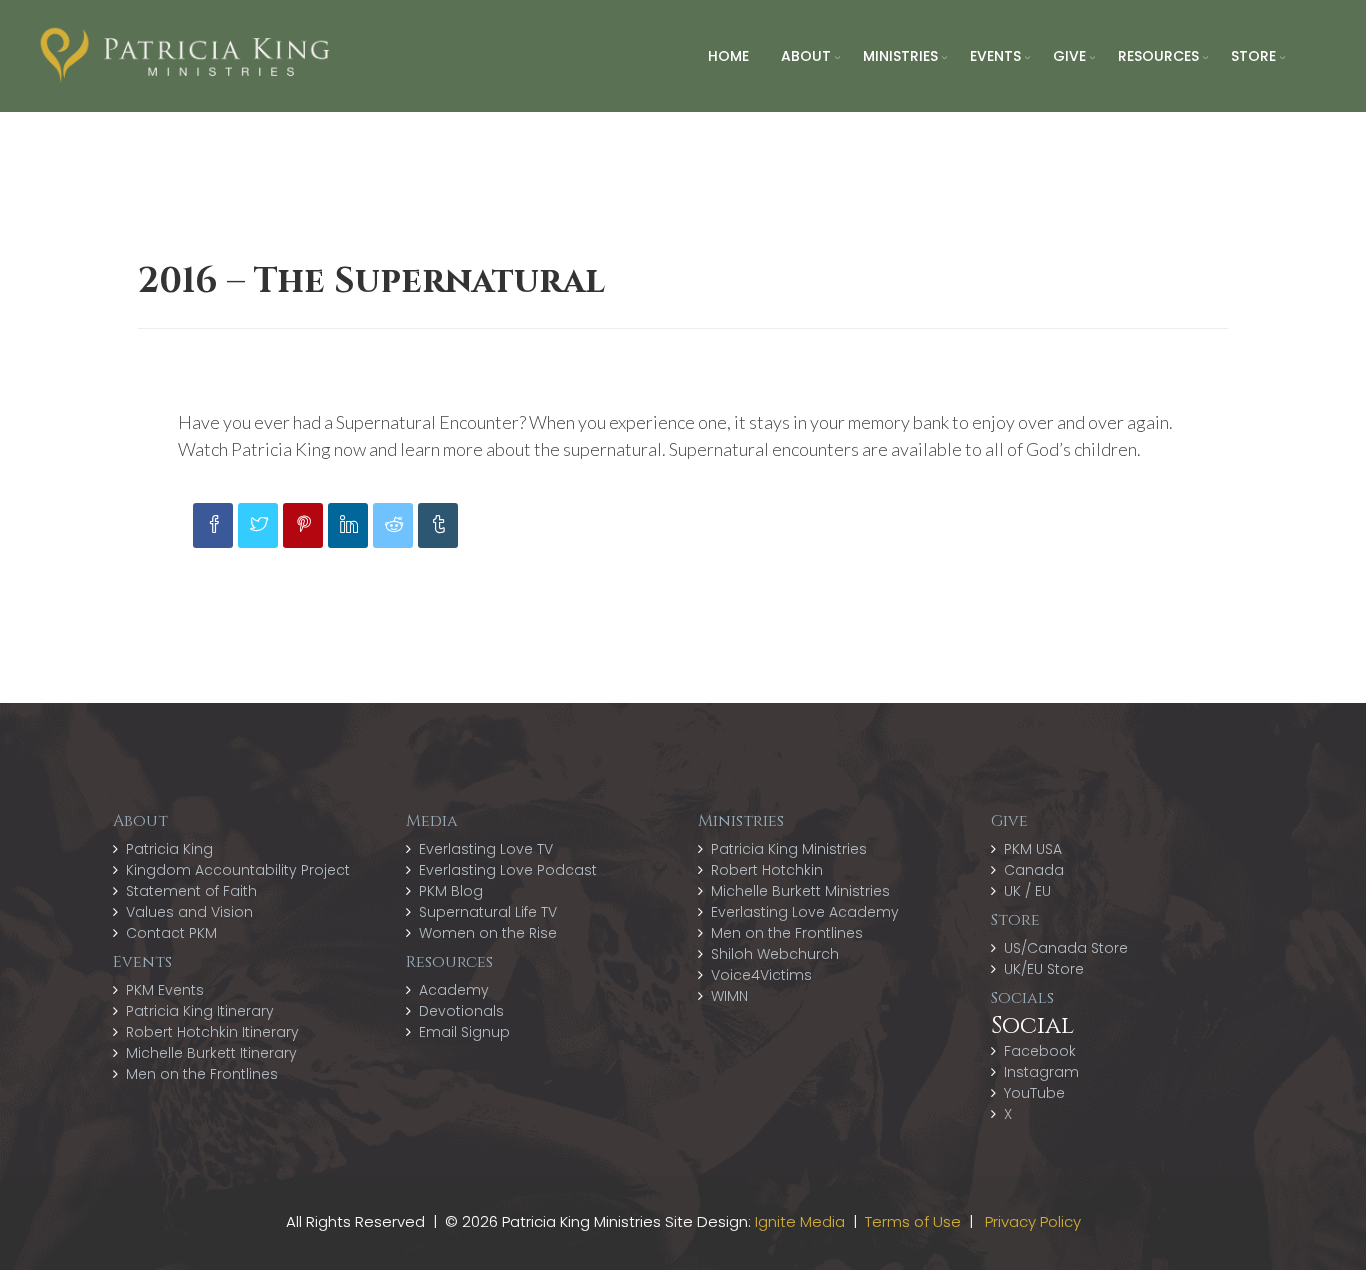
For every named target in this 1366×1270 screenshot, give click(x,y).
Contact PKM (171, 933)
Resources (1158, 56)
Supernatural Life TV (488, 912)
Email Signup (464, 1032)
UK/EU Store (1044, 969)
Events (995, 56)
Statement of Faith (191, 891)
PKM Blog (451, 891)
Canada (1034, 870)
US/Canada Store (1066, 948)
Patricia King (169, 849)
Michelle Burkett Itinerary (211, 1053)
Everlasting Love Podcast (508, 870)
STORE (1253, 56)
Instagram (1041, 1072)
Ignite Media (800, 1221)
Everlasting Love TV (486, 849)
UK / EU (1027, 891)
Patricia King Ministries (789, 849)
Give (1069, 56)
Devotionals (461, 1011)
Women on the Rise (488, 933)
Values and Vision (189, 912)
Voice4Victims (761, 975)
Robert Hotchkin (767, 870)
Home (728, 56)
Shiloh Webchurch (775, 954)
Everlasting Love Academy (805, 912)
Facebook (1040, 1051)
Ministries (900, 56)
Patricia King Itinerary (200, 1011)
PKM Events (165, 990)
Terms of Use (913, 1221)
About (806, 56)
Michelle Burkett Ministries (800, 891)
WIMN (729, 996)
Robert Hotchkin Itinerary (212, 1032)
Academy (454, 990)
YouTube (1034, 1093)
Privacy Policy (1033, 1221)
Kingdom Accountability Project (238, 870)
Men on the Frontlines (202, 1074)
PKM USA (1033, 849)
